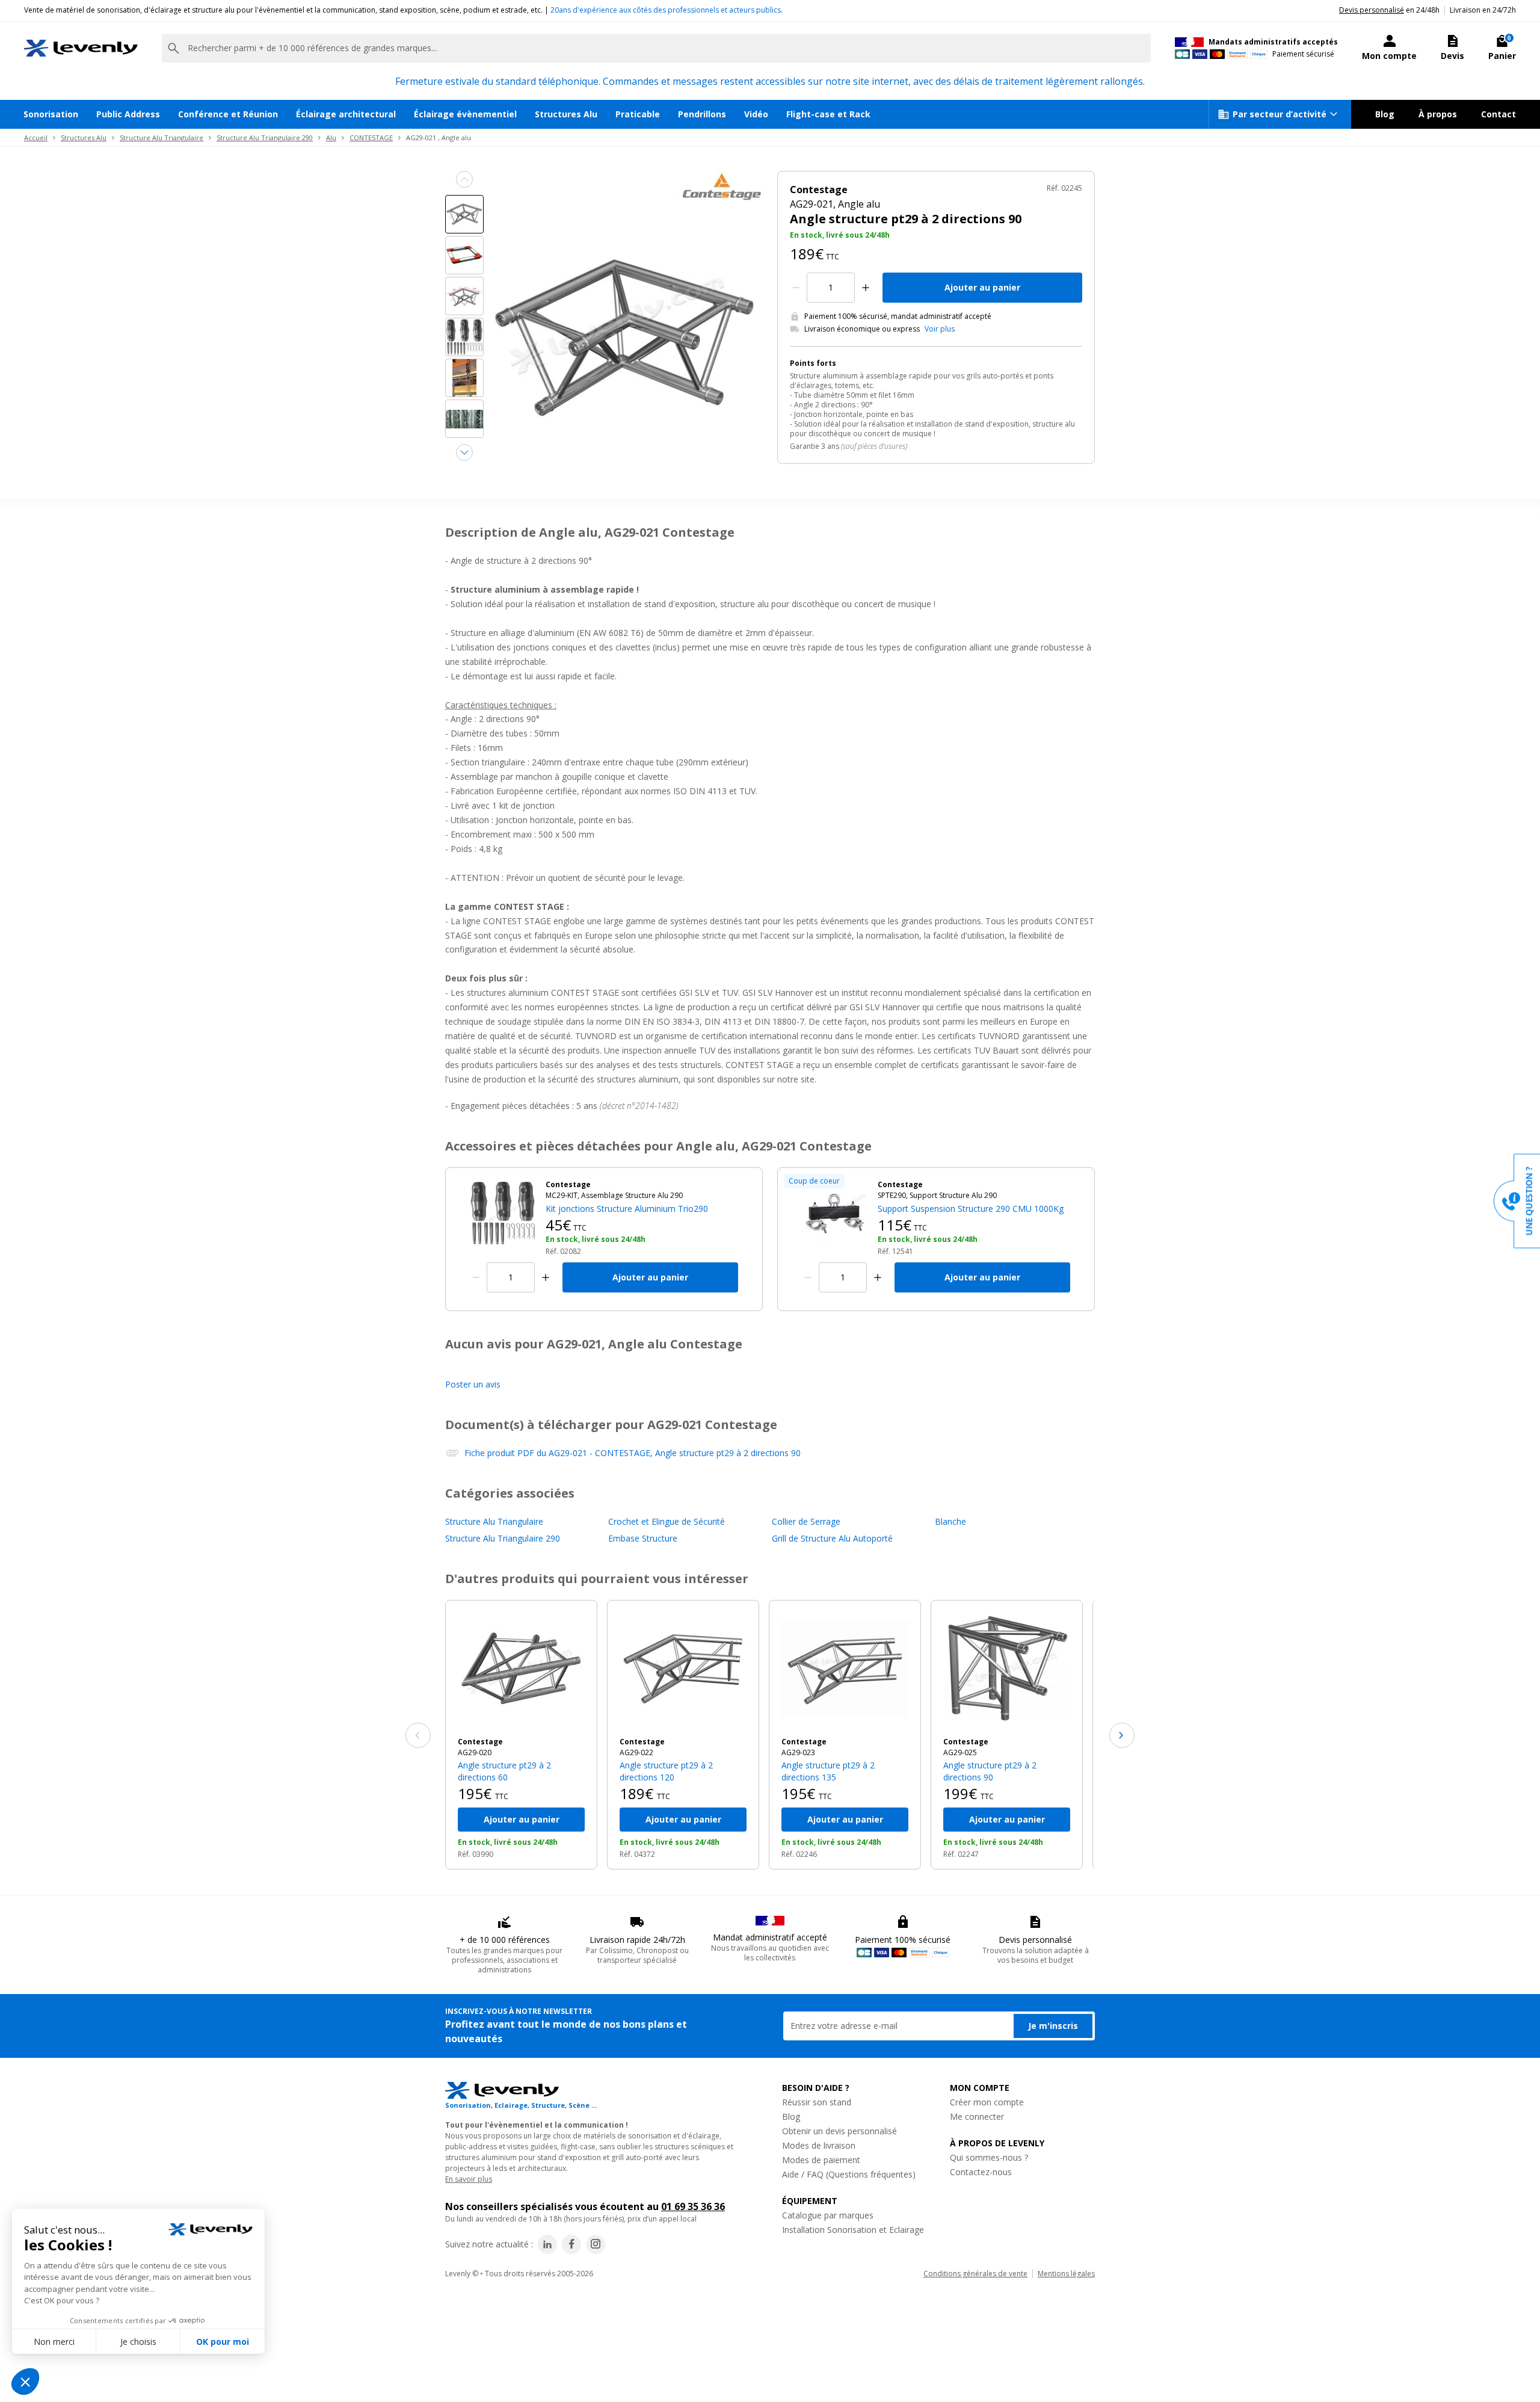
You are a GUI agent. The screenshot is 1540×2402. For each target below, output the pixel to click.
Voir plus (940, 329)
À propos (1438, 114)
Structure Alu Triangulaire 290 (265, 137)
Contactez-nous (981, 2172)
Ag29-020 (475, 1752)
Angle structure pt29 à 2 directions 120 (666, 1771)
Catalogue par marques (828, 2215)
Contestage (480, 1742)
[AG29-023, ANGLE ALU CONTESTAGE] (845, 1669)
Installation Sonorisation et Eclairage (853, 2230)
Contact (1498, 114)
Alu (331, 137)
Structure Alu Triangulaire (162, 137)
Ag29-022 (636, 1752)
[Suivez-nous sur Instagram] (596, 2244)
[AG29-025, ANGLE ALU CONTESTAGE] (1007, 1669)
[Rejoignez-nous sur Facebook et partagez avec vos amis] (571, 2244)
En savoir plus (469, 2179)
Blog (1385, 114)
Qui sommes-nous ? (989, 2157)
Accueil (36, 137)
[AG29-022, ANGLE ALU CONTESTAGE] (683, 1669)
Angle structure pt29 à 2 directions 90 (990, 1771)
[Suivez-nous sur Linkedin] (547, 2244)
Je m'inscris (1053, 2026)
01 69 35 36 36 (693, 2206)
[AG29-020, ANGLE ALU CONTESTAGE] (521, 1669)
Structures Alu (566, 114)
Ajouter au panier (982, 287)
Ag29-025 (960, 1752)
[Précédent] (418, 1735)
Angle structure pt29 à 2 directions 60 (504, 1771)
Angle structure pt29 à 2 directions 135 (828, 1771)
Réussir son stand (817, 2102)
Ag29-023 (798, 1752)
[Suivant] (1122, 1735)
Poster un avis (473, 1384)
